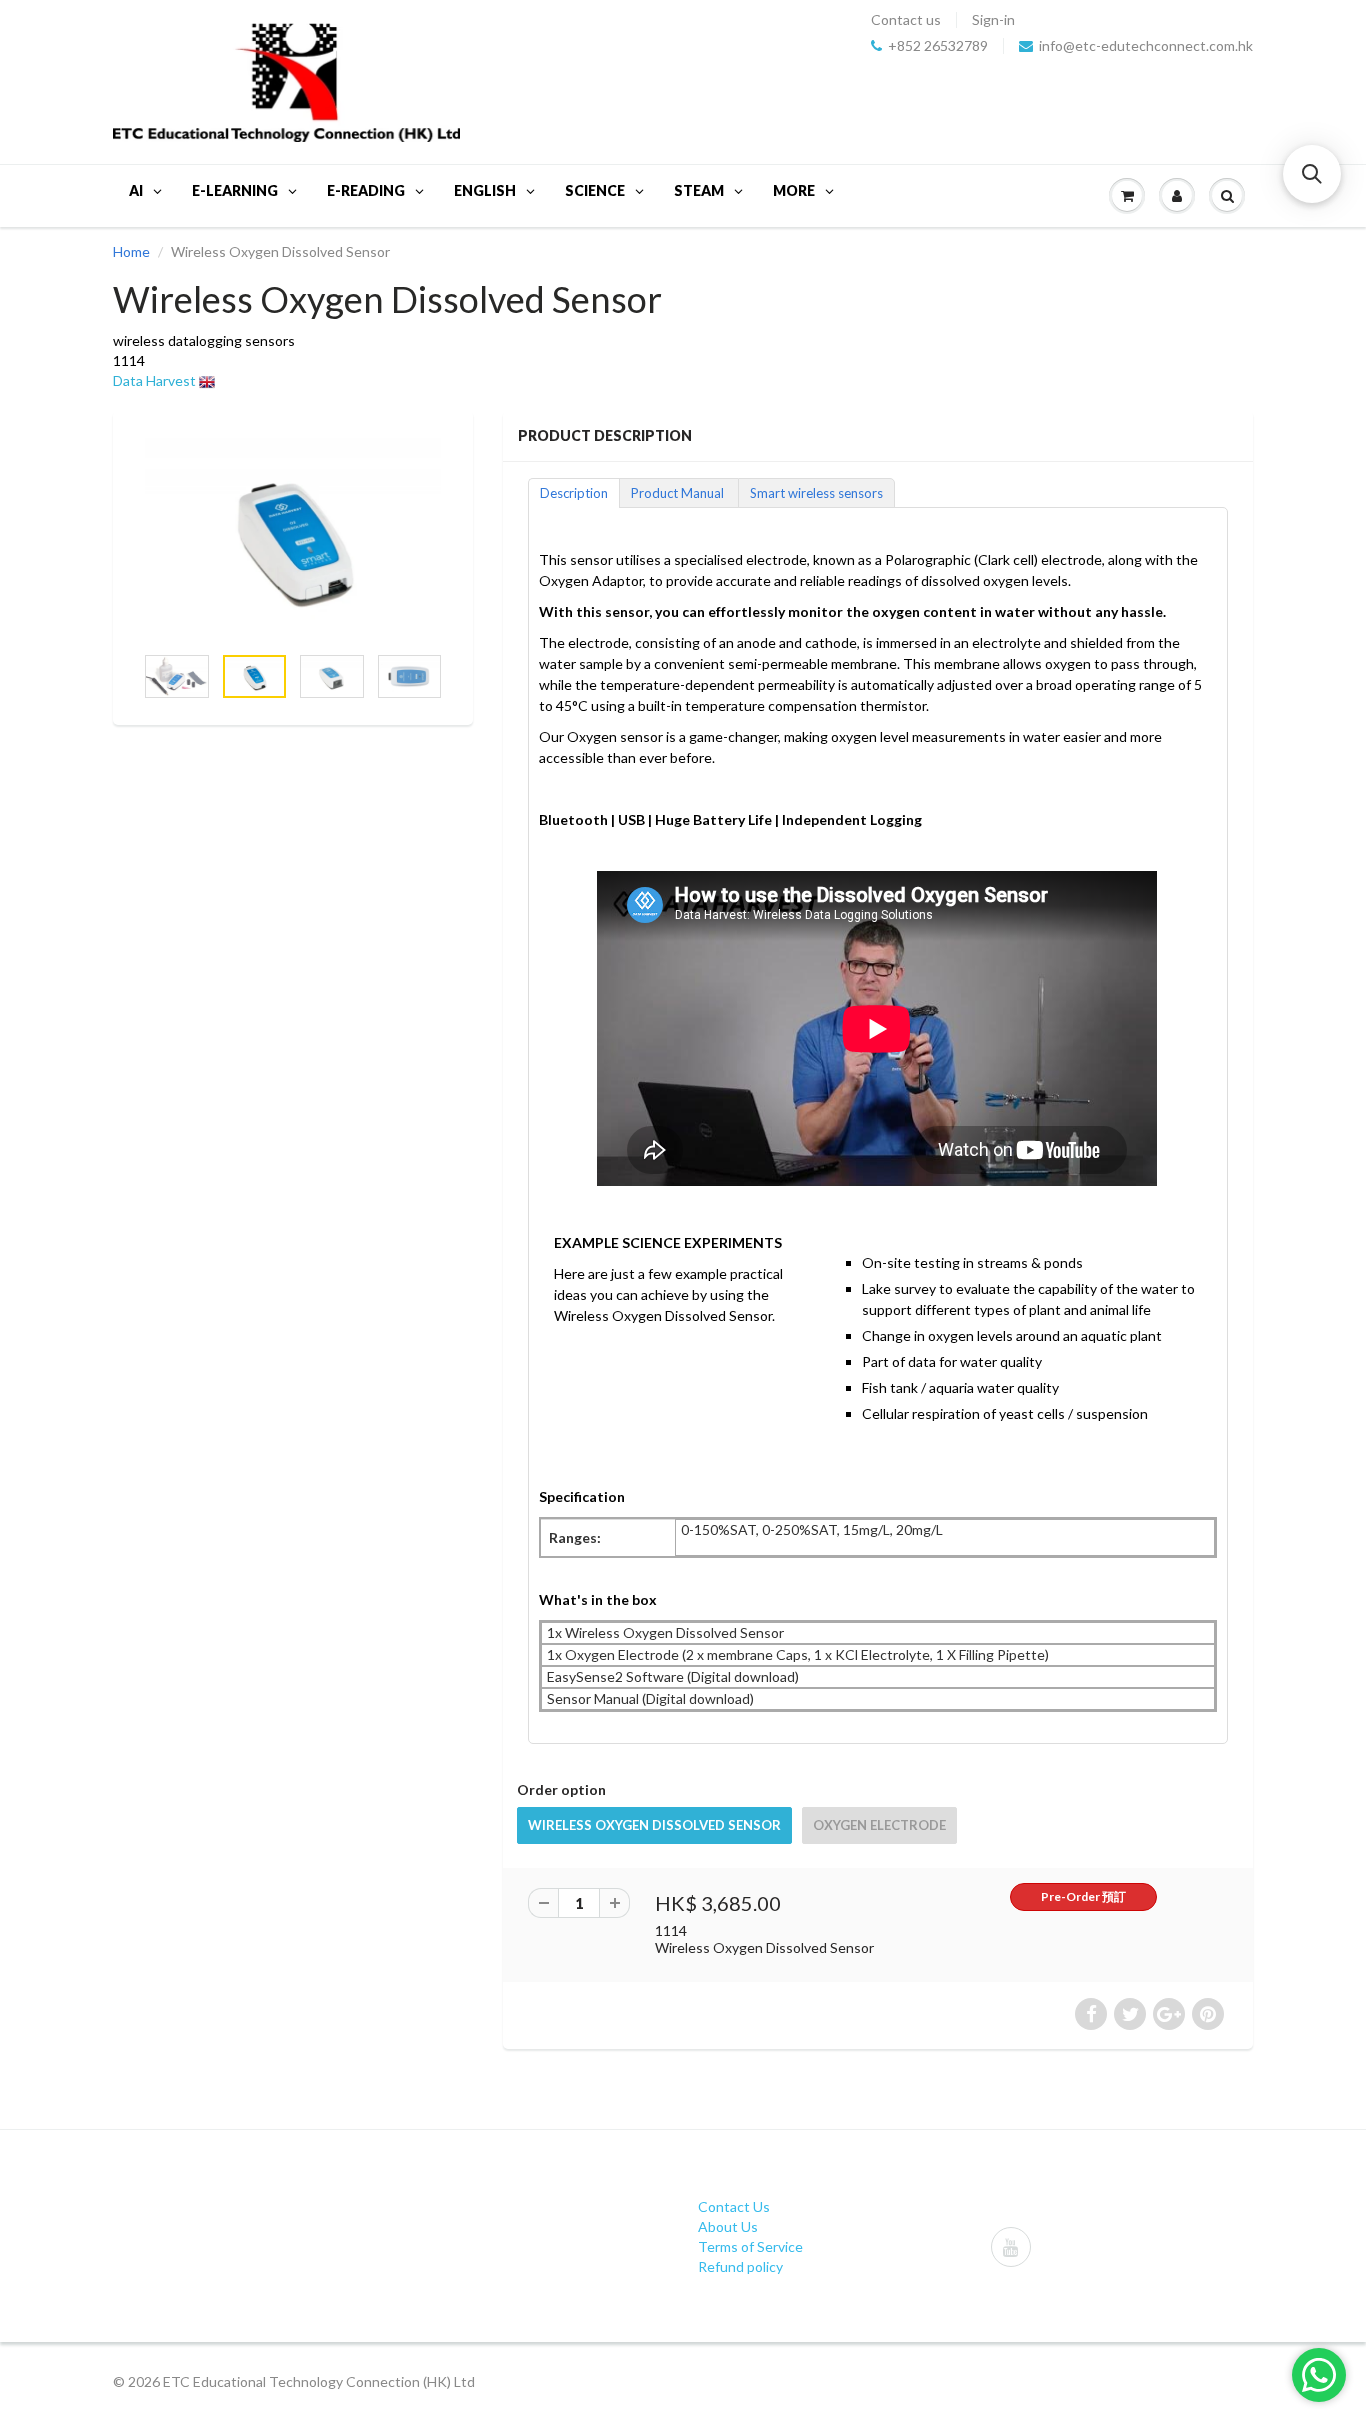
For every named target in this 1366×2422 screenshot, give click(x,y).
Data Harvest (154, 380)
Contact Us (734, 2206)
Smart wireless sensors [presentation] (816, 493)
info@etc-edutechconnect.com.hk (1146, 46)
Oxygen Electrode (879, 1825)
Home (131, 251)
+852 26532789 (938, 46)
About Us (728, 2226)
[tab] (573, 492)
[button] (1312, 174)
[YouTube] (1011, 2247)
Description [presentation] (574, 493)
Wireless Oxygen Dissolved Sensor (654, 1825)
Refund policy (740, 2266)
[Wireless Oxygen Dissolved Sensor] (293, 536)
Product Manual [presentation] (679, 493)
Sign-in (993, 20)
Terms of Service (750, 2246)
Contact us (906, 20)
